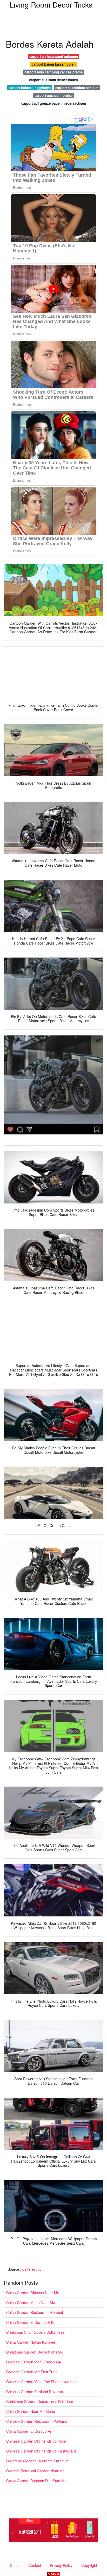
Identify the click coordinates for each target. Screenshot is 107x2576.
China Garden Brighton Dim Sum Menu (38, 2481)
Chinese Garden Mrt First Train (32, 2372)
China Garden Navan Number (31, 2342)
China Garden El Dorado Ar (29, 2431)
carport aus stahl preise (53, 95)
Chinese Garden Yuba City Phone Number (41, 2382)
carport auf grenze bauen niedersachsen (54, 103)
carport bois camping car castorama (53, 72)
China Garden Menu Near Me (31, 2302)
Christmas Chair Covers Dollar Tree (35, 2332)
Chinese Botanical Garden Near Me (35, 2471)
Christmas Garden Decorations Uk (34, 2352)
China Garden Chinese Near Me (33, 2293)
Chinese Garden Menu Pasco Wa (34, 2362)
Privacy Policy (61, 2565)
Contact (35, 2565)
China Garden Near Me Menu (31, 2411)
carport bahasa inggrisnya (30, 88)
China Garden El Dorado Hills (30, 2322)
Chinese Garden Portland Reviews (35, 2392)
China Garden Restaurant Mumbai (35, 2312)
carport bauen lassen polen (54, 64)
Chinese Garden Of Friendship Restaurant (41, 2451)
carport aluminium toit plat (77, 88)
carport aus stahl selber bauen (53, 80)
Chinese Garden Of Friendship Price (36, 2441)
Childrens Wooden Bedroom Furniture (38, 2461)
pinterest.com (34, 2269)
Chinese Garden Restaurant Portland (37, 2421)
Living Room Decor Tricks (51, 4)
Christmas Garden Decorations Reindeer (40, 2401)
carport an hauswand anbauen (54, 56)
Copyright (89, 2565)
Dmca (15, 2565)
